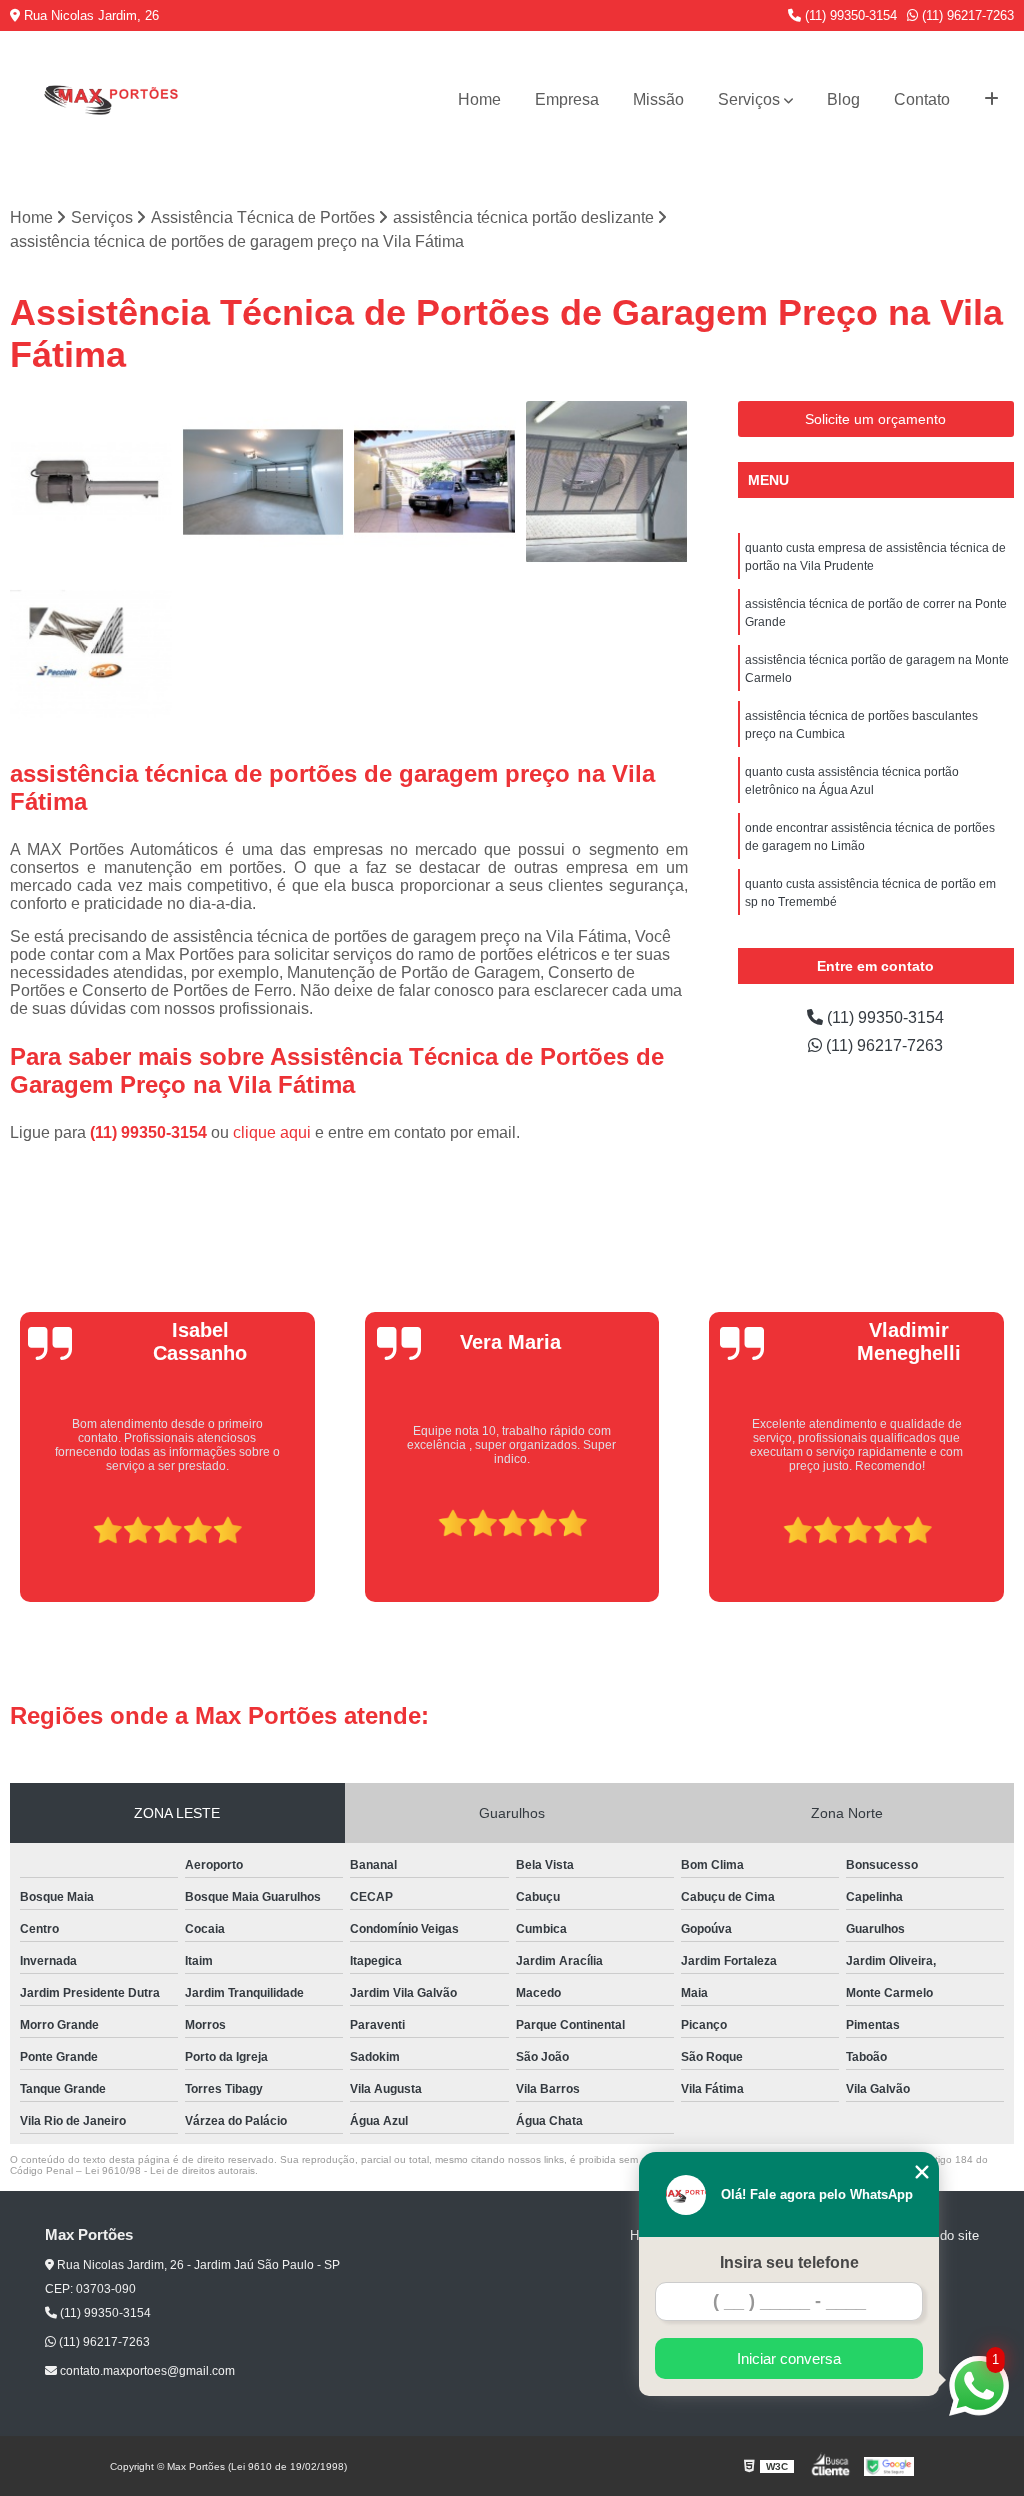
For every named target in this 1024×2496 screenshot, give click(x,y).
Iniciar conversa (789, 2358)
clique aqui (272, 1132)
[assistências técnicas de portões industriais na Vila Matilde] (263, 482)
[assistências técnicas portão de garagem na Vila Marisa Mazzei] (91, 482)
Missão (658, 99)
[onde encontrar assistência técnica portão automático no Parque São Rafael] (91, 654)
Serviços (749, 99)
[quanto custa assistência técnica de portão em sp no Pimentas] (435, 482)
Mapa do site (941, 2235)
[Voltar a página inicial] (110, 99)
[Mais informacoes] (991, 100)
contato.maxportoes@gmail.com (146, 2371)
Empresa (567, 99)
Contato (922, 99)
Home (479, 99)
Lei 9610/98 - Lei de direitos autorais (170, 2170)
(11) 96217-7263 (966, 15)
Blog (843, 99)
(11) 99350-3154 (849, 15)
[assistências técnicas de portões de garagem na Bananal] (607, 482)
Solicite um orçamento (875, 419)
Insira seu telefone (789, 2262)
